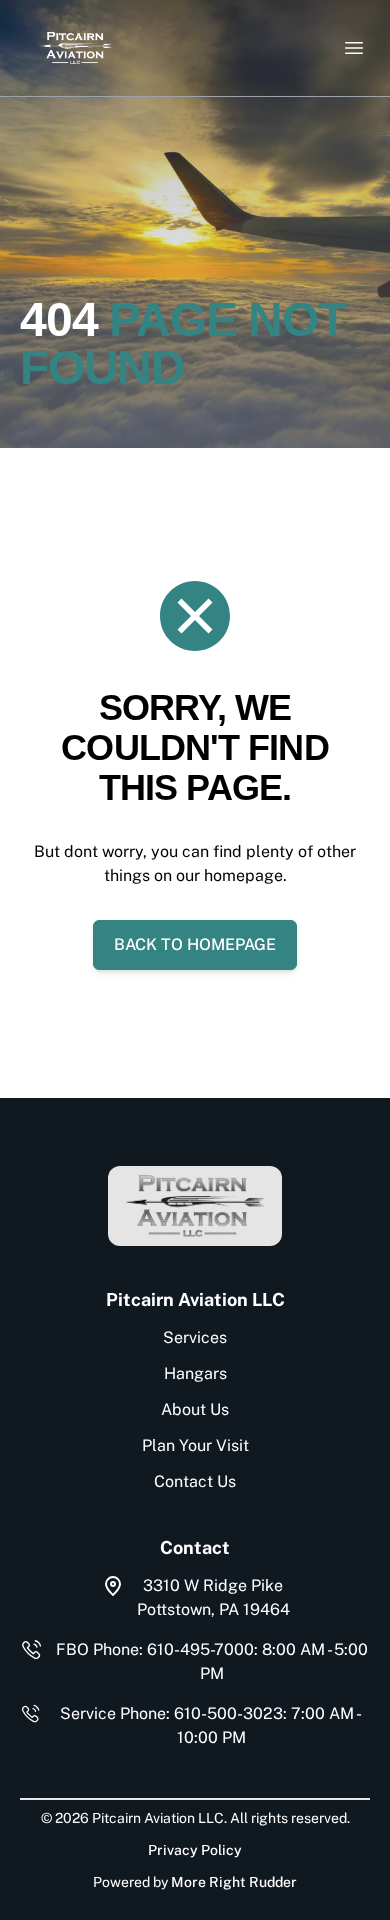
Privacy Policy (195, 1850)
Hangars (195, 1373)
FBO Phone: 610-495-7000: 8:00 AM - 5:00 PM (212, 1661)
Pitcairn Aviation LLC (195, 1299)
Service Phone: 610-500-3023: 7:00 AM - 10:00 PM (211, 1725)
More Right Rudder (234, 1882)
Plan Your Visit (195, 1445)
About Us (195, 1409)
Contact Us (195, 1481)
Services (195, 1337)
